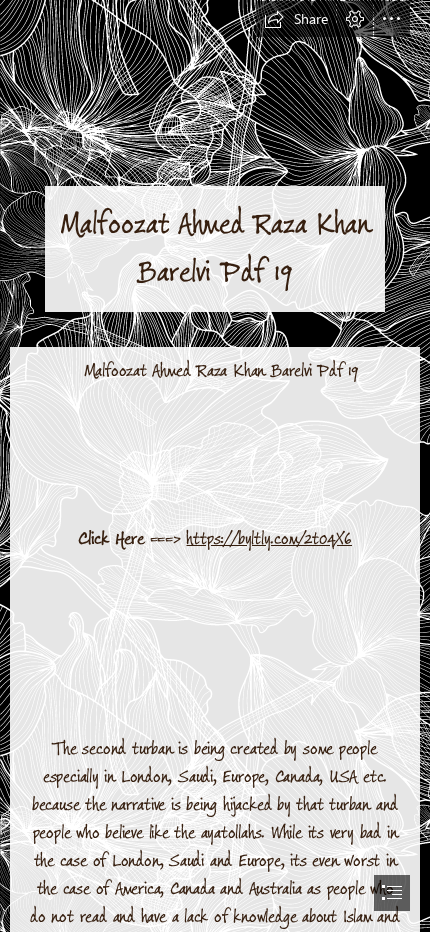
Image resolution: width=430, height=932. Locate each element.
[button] (296, 19)
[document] (215, 466)
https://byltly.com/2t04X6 (269, 539)
